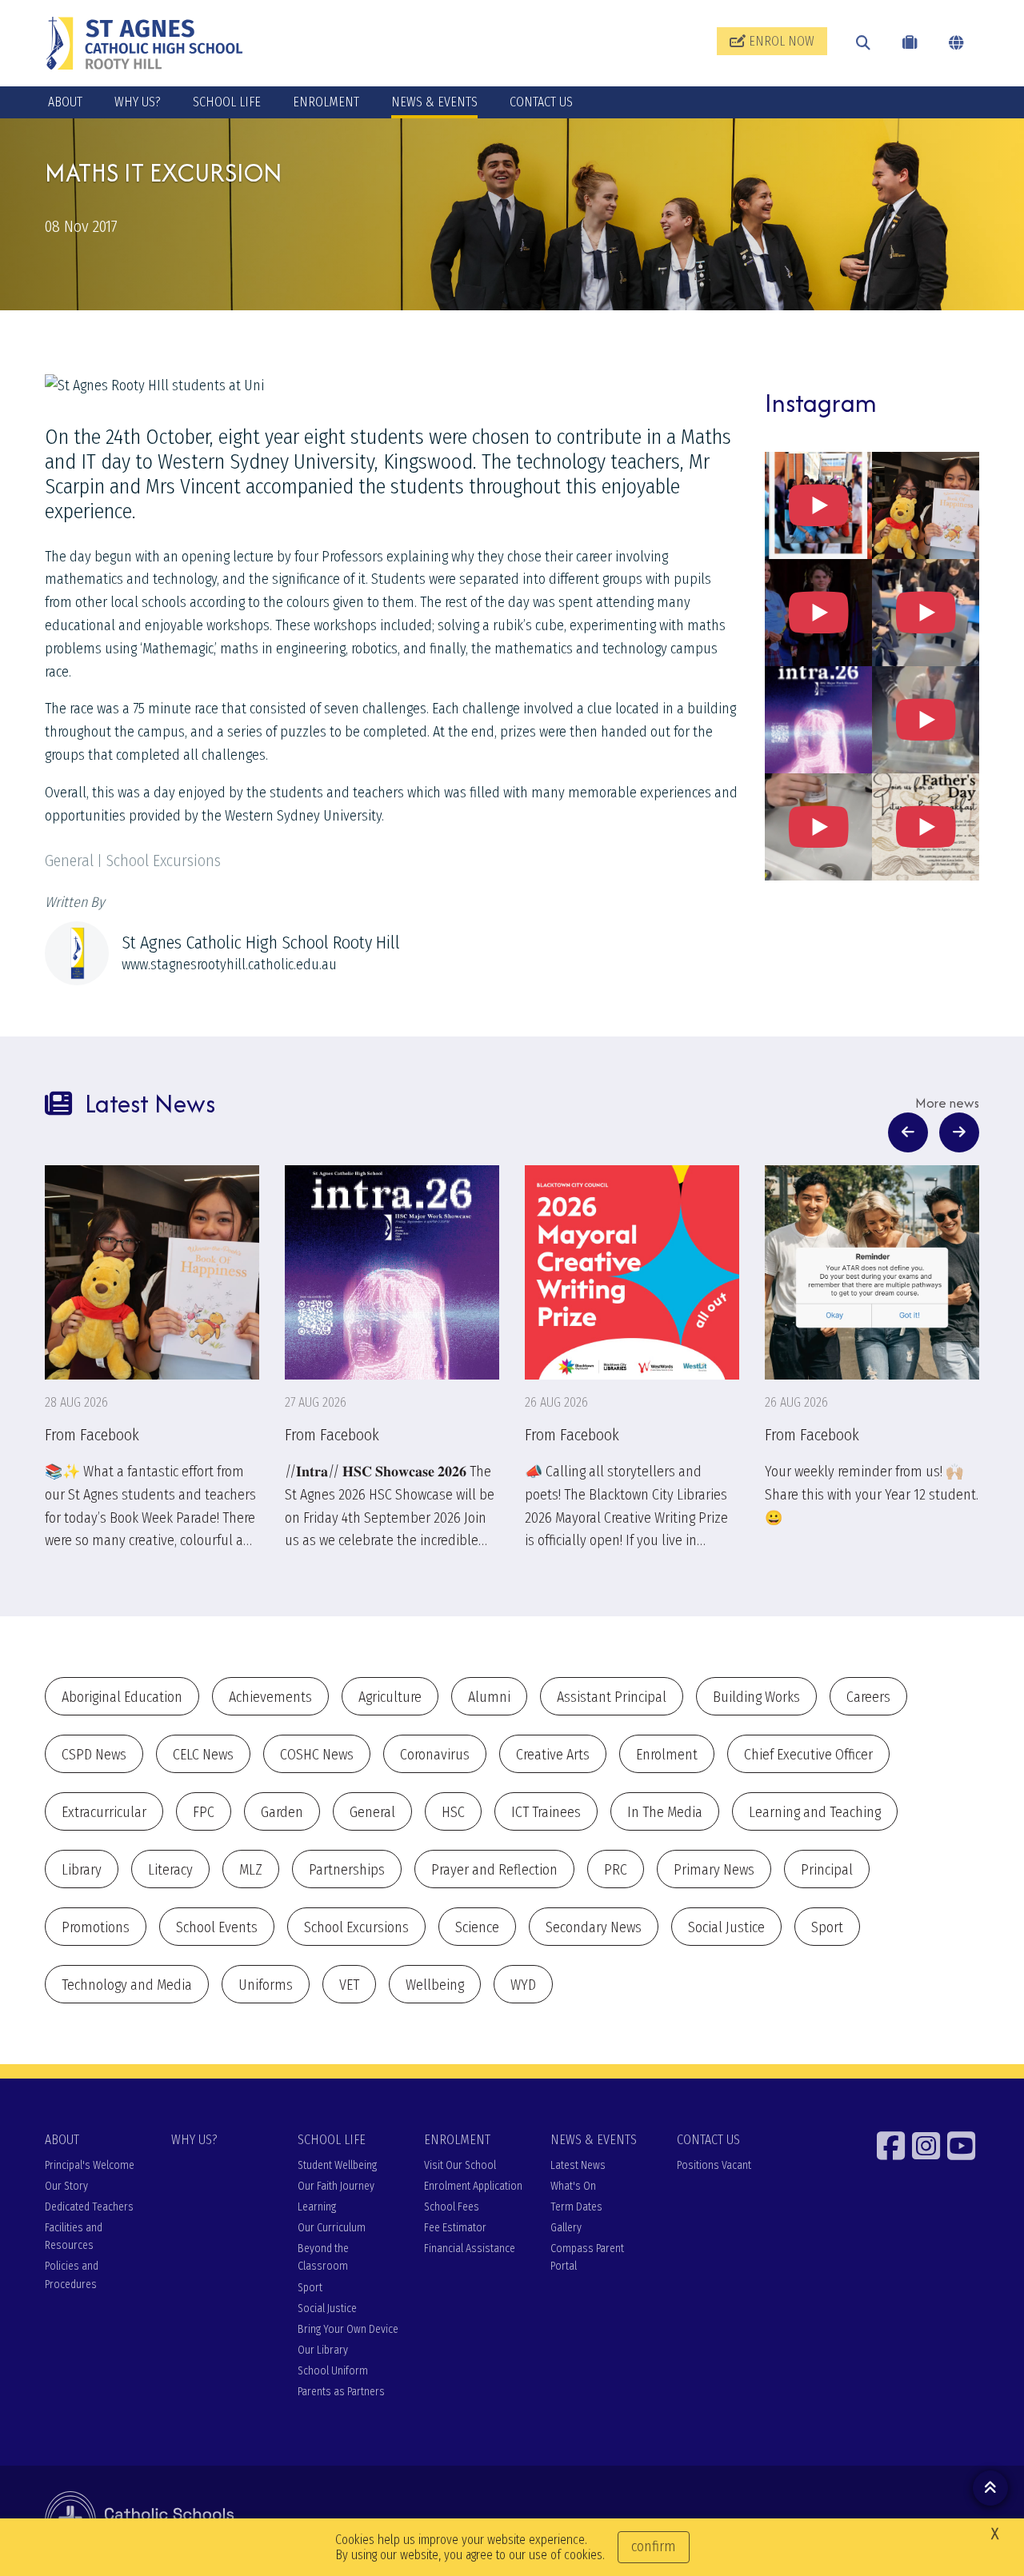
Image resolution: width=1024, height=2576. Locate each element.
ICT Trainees (546, 1812)
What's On (573, 2186)
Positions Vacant (714, 2165)
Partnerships (347, 1870)
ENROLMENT (326, 102)
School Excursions (356, 1927)
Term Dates (576, 2207)
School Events (217, 1927)
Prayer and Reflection (494, 1870)
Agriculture (390, 1697)
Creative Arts (553, 1755)
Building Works (756, 1697)
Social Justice (726, 1927)
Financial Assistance (470, 2249)
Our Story (66, 2186)
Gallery (566, 2228)
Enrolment (667, 1755)
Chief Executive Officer (808, 1755)
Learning (317, 2207)
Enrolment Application (473, 2186)
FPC (204, 1812)
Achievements (270, 1697)
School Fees (452, 2207)
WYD (523, 1985)
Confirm (654, 2546)
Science (477, 1927)
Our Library (323, 2350)
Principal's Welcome (90, 2165)
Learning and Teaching (815, 1812)
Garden (282, 1812)
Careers (868, 1697)
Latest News (578, 2165)
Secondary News (594, 1927)
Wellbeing (435, 1985)
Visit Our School (460, 2165)
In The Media (665, 1812)
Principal (827, 1870)
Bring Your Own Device (348, 2329)
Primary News (714, 1870)
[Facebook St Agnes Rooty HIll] (893, 2146)
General (372, 1812)
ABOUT (65, 102)
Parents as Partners (341, 2392)
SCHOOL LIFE (227, 102)
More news (947, 1103)
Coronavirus (435, 1755)
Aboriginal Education (122, 1697)
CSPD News (94, 1755)
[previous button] (908, 1132)
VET (349, 1985)
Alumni (489, 1697)
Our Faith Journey (336, 2186)
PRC (616, 1870)
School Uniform (333, 2371)
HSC (453, 1812)
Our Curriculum (332, 2228)
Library (82, 1870)
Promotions (96, 1927)
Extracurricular (104, 1812)
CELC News (203, 1755)
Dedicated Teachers (89, 2207)
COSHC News (317, 1755)
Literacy (170, 1870)
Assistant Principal (612, 1697)
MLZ (251, 1870)
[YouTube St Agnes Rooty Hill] (963, 2146)
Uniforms (266, 1985)
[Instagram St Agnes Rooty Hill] (928, 2146)
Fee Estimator (455, 2228)
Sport (827, 1927)
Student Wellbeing (337, 2165)
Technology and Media (127, 1985)
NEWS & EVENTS (434, 102)
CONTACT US (541, 102)
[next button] (959, 1132)
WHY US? (138, 102)
